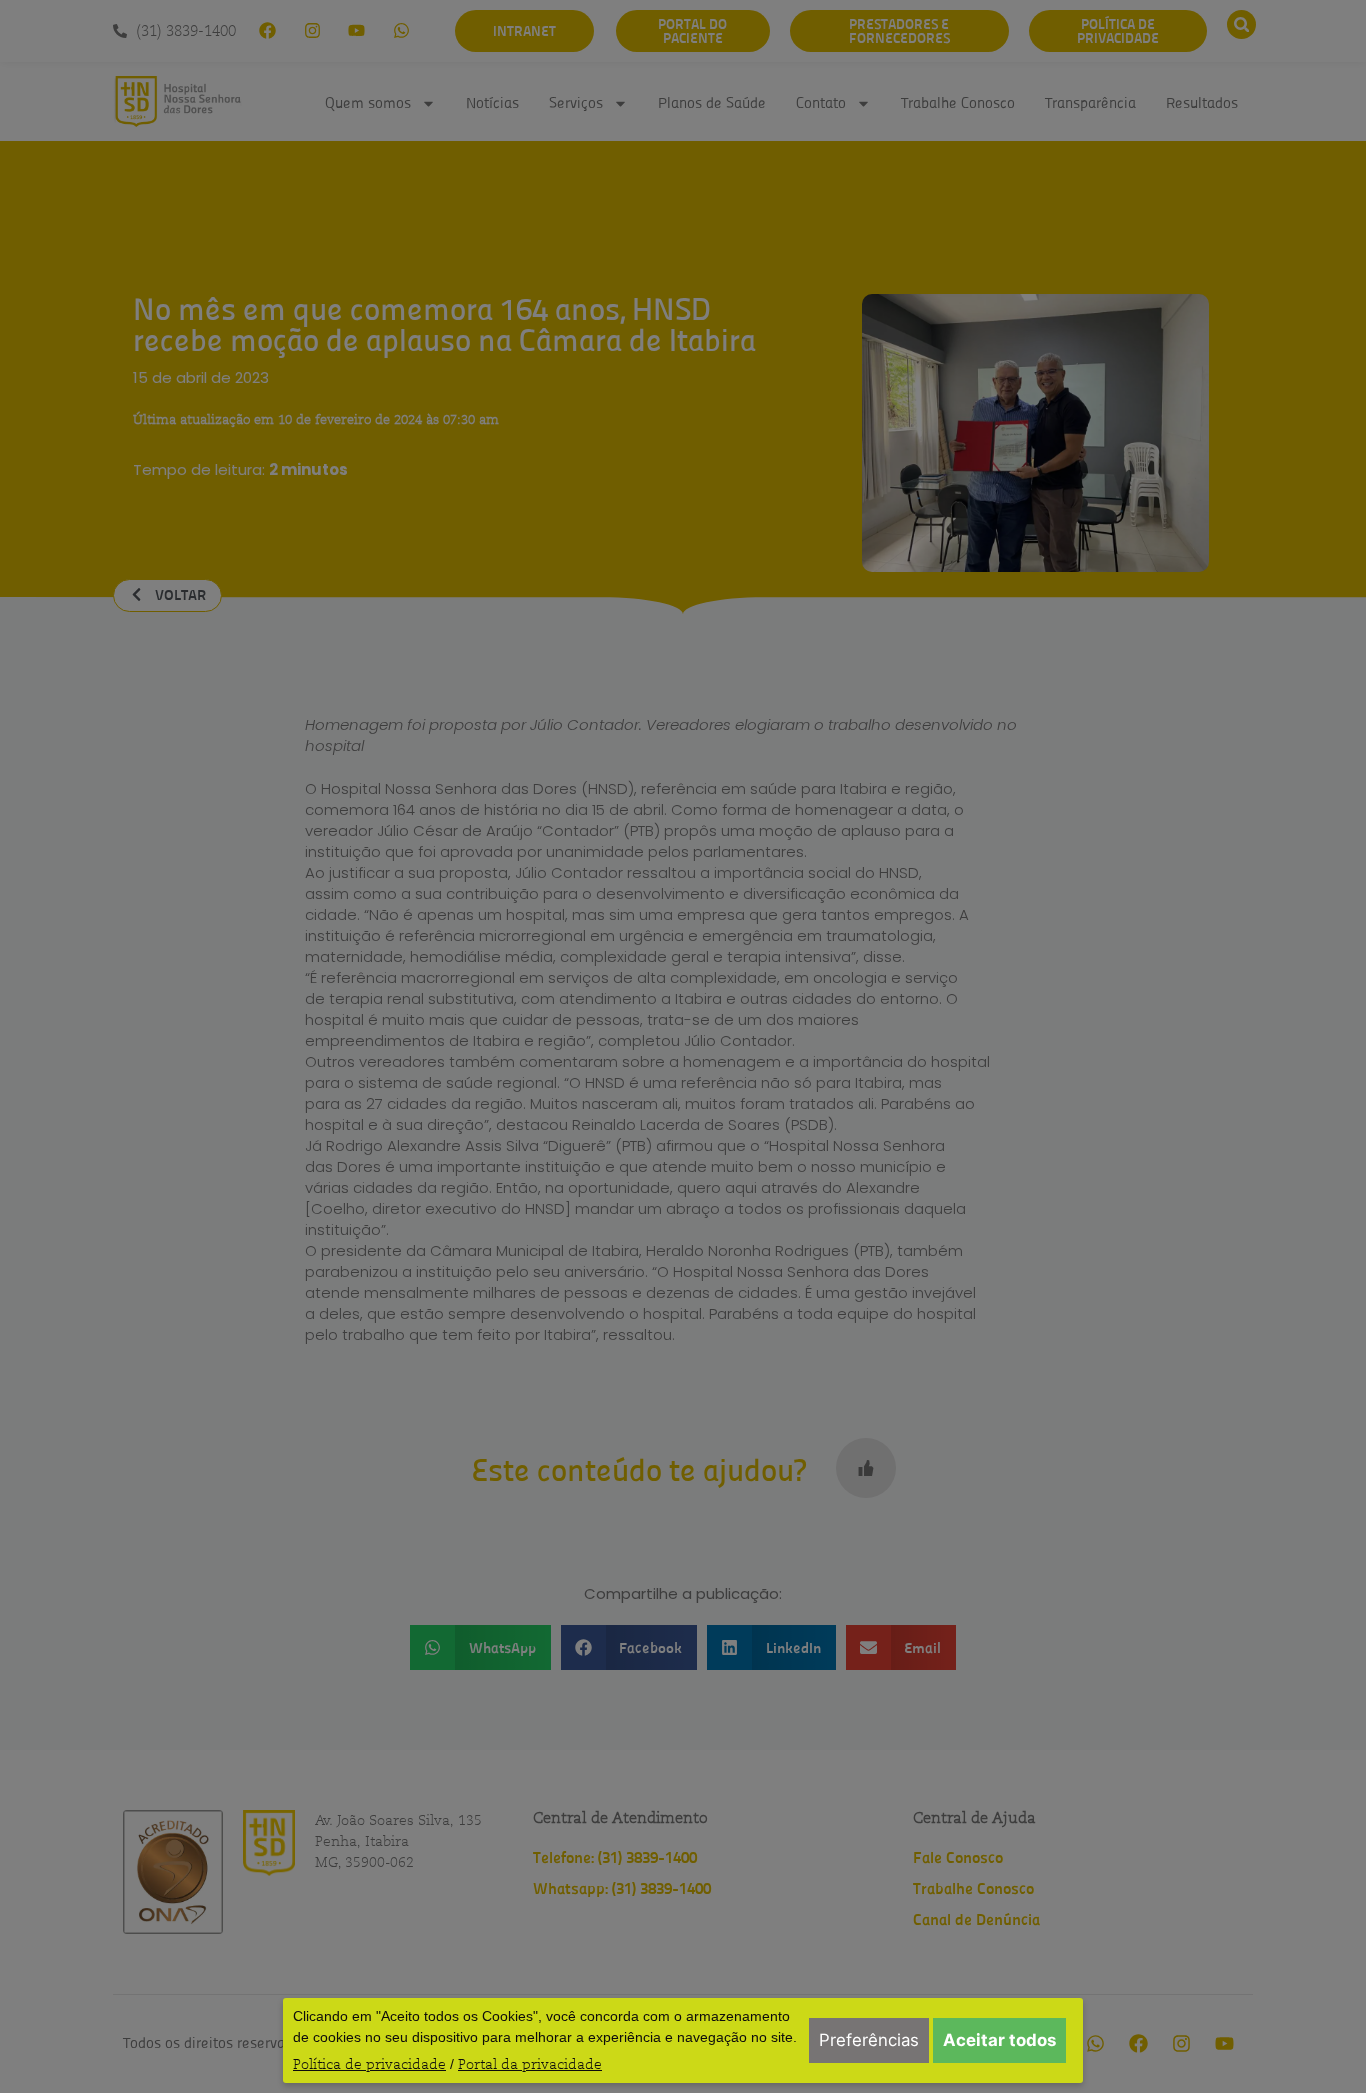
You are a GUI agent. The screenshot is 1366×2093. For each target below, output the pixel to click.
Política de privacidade (369, 2064)
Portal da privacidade (530, 2064)
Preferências (869, 2040)
